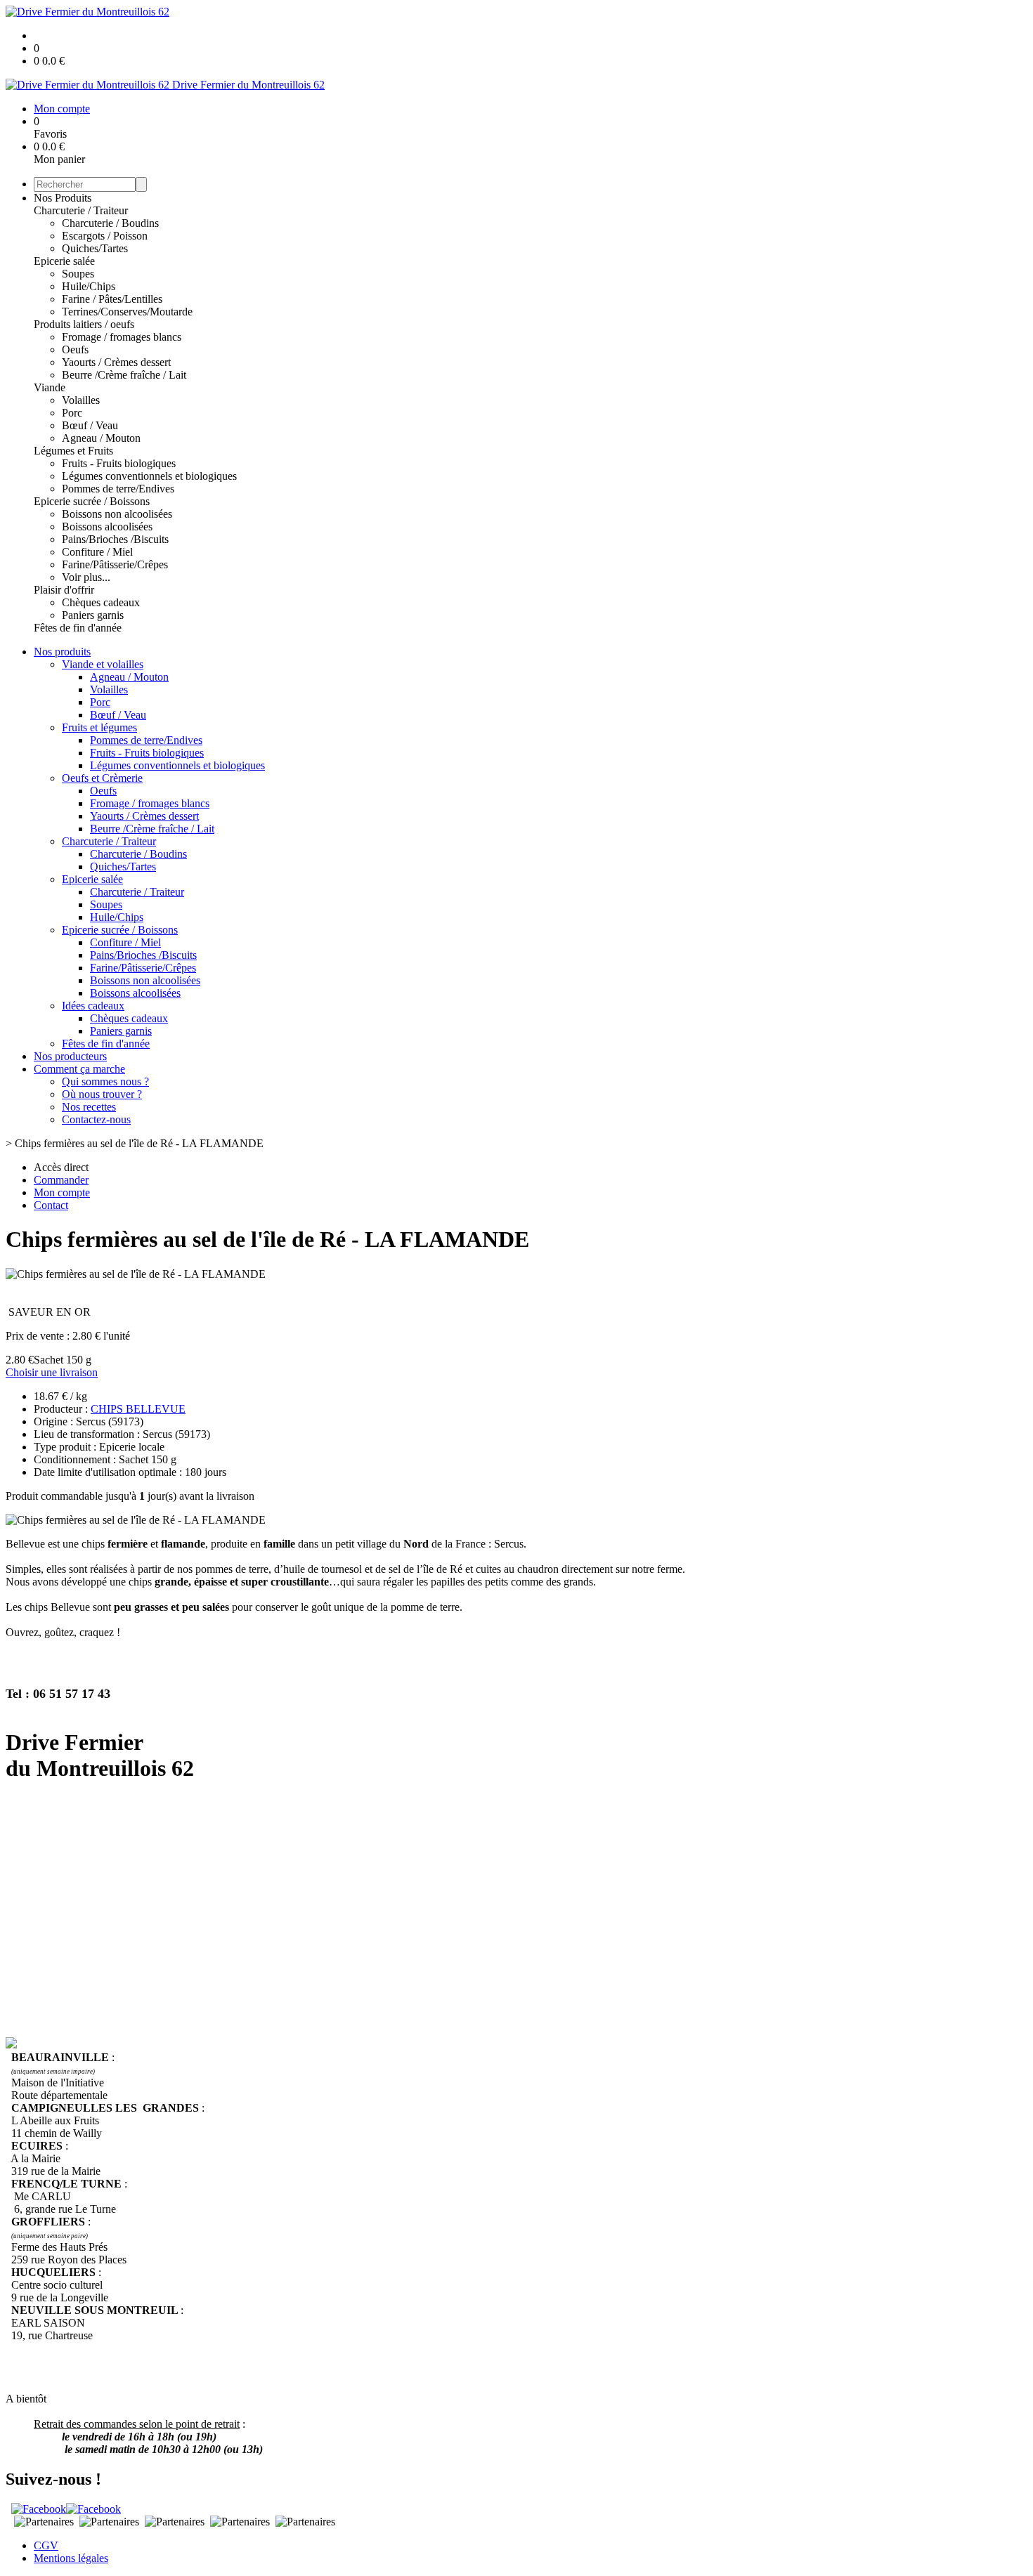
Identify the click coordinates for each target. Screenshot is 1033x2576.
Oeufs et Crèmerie (102, 778)
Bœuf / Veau (90, 425)
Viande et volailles (103, 664)
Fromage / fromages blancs (122, 337)
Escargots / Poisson (105, 236)
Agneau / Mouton (101, 438)
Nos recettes (89, 1107)
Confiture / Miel (97, 552)
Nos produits (62, 652)
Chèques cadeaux (101, 602)
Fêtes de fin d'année (78, 628)
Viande (50, 387)
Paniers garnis (93, 615)
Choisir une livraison (52, 1372)
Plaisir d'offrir (64, 590)
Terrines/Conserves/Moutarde (127, 312)
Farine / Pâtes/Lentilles (112, 299)
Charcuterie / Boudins (110, 223)
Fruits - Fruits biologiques (119, 463)
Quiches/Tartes (95, 248)
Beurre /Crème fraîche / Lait (124, 375)
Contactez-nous (96, 1119)
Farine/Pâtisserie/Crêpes (115, 564)
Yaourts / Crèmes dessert (116, 362)
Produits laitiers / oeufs (84, 324)
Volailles (81, 400)
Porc (72, 413)
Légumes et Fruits (73, 451)
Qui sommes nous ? (105, 1081)
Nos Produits (63, 198)
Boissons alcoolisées (107, 527)
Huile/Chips (89, 286)
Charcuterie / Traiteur (81, 210)
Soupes (78, 274)
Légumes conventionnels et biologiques (149, 476)
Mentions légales (71, 2558)
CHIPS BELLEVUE (138, 1409)
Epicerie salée (64, 261)
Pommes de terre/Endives (118, 489)
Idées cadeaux (93, 1006)
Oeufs (75, 349)
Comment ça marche (79, 1069)
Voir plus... (86, 577)
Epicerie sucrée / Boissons (92, 501)
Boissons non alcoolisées (117, 514)
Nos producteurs (70, 1056)
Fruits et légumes (99, 727)
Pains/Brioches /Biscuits (115, 539)
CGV (46, 2545)
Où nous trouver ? (102, 1094)
